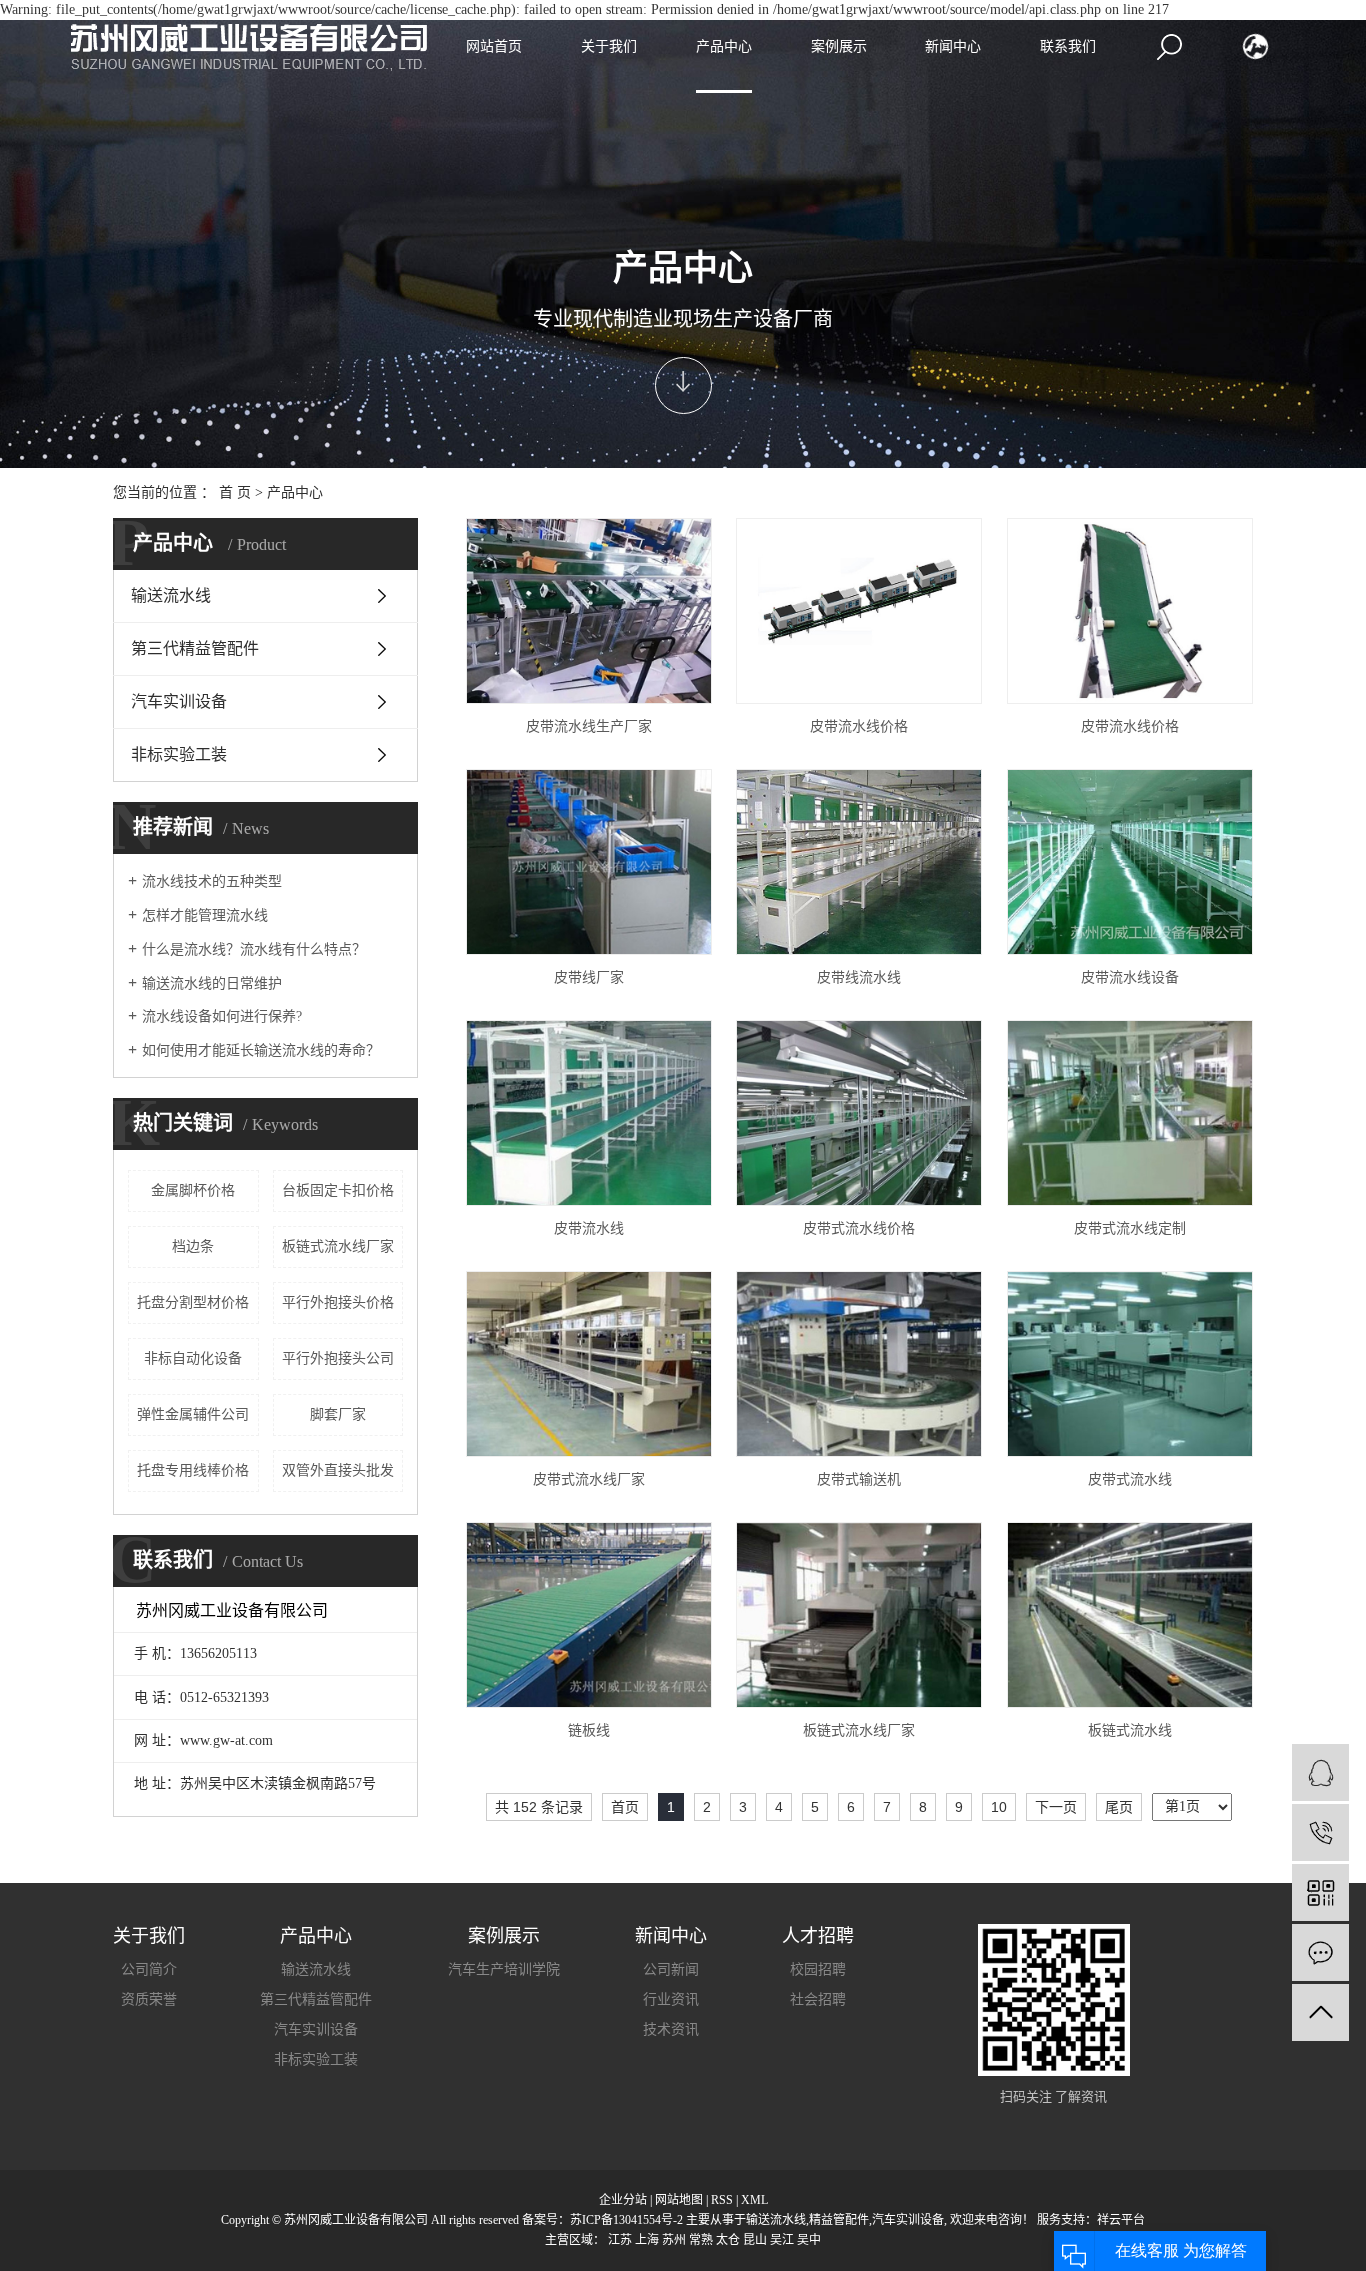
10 (999, 1807)
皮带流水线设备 (1130, 977)
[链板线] (589, 1615)
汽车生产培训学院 (504, 1969)
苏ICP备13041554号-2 (626, 2220)
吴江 (782, 2240)
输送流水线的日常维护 (212, 983)
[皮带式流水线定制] (1130, 1113)
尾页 (1119, 1807)
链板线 (589, 1730)
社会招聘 (818, 1999)
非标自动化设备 (193, 1358)
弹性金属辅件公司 (193, 1414)
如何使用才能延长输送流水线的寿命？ (261, 1050)
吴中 (809, 2240)
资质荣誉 (149, 1999)
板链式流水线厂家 (338, 1246)
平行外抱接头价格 (338, 1302)
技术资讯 (671, 2029)
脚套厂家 (338, 1414)
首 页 (235, 492)
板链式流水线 (1130, 1730)
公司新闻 (671, 1969)
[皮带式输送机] (859, 1364)
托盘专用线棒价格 (193, 1470)
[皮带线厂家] (589, 862)
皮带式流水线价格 (859, 1228)
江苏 (620, 2240)
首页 (625, 1807)
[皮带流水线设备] (1130, 862)
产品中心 (724, 46)
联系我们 (1068, 46)
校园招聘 (818, 1969)
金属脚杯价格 (193, 1190)
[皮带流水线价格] (859, 611)
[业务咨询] (1320, 1772)
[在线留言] (1320, 1952)
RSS (722, 2200)
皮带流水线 (589, 1228)
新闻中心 (953, 46)
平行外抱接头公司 (338, 1358)
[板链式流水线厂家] (859, 1615)
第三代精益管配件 (195, 648)
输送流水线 (171, 595)
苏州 (674, 2240)
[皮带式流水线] (1130, 1364)
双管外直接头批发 (338, 1470)
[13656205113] (1320, 1832)
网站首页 (494, 46)
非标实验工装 (179, 754)
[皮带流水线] (589, 1113)
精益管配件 (839, 2220)
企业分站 (623, 2200)
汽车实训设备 (179, 701)
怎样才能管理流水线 (205, 915)
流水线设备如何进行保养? (222, 1016)
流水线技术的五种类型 (212, 881)
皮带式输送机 (859, 1479)
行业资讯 (671, 1999)
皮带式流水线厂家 (589, 1479)
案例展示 (839, 46)
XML (754, 2200)
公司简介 (149, 1969)
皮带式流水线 (1130, 1479)
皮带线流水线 (859, 977)
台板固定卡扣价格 (338, 1190)
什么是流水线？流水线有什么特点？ (254, 949)
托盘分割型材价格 (193, 1302)
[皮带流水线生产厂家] (589, 611)
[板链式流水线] (1130, 1615)
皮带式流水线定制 (1130, 1228)
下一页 (1056, 1807)
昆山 (755, 2240)
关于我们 (609, 46)
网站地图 (679, 2200)
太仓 (728, 2240)
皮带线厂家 (589, 977)
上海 (647, 2240)
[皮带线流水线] (859, 862)
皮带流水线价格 (859, 726)
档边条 (193, 1246)
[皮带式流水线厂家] (589, 1364)
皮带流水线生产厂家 (589, 726)
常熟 (701, 2240)
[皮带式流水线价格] (859, 1113)
